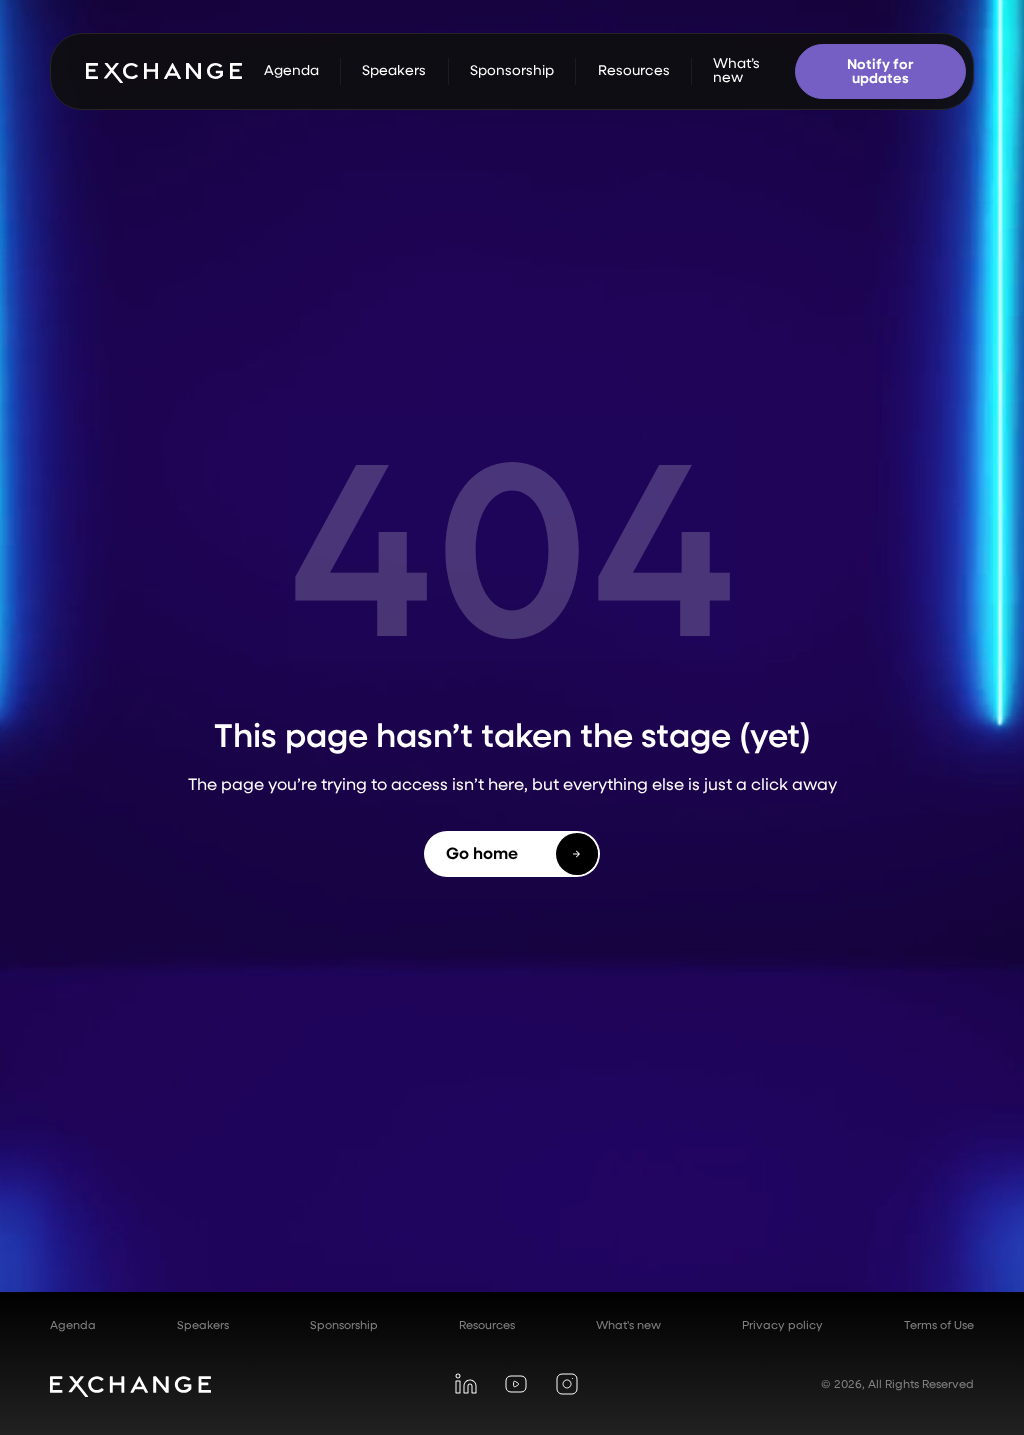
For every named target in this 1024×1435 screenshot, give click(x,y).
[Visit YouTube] (515, 1384)
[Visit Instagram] (566, 1384)
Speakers (203, 1325)
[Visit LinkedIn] (465, 1384)
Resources (487, 1325)
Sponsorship (344, 1325)
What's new (628, 1325)
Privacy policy (782, 1325)
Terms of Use (939, 1325)
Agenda (73, 1325)
